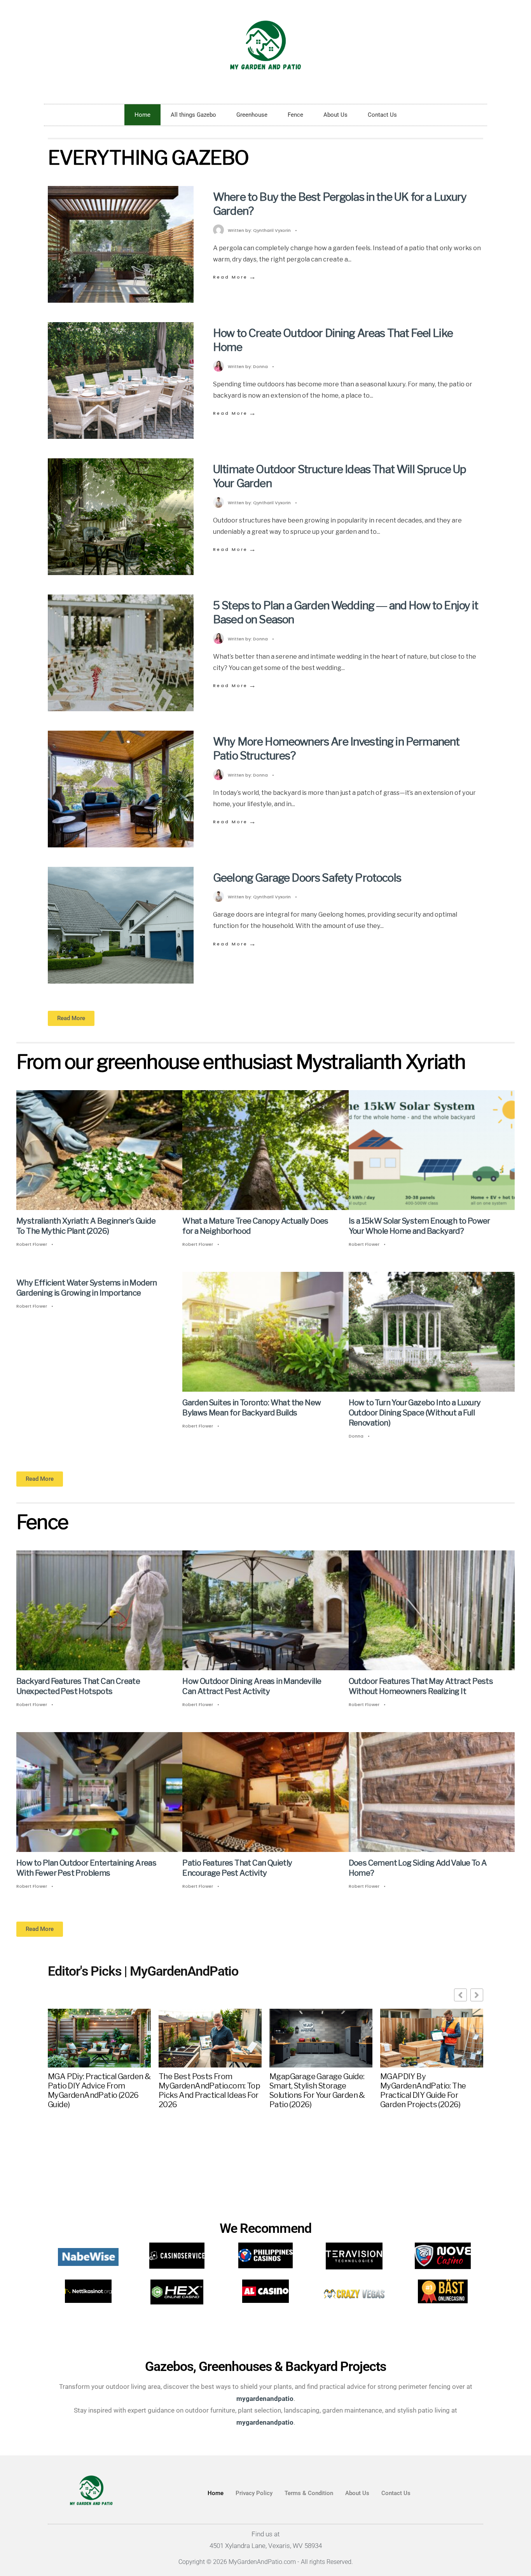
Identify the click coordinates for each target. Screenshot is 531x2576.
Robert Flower (32, 1244)
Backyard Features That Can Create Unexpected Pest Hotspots (78, 1687)
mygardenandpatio (265, 2422)
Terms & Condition (309, 2493)
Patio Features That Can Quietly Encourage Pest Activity (237, 1868)
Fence (295, 115)
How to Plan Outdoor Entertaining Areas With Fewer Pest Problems (86, 1868)
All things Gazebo (193, 115)
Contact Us (382, 115)
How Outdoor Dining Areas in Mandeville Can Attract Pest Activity (252, 1687)
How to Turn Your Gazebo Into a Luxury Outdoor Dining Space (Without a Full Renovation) (415, 1413)
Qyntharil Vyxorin (272, 230)
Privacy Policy (254, 2493)
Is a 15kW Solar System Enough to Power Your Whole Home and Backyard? (419, 1226)
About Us (335, 115)
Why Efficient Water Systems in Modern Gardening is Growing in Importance (87, 1288)
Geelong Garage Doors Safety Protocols (307, 878)
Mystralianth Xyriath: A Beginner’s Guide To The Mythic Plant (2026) (86, 1226)
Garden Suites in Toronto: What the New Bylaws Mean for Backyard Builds (252, 1408)
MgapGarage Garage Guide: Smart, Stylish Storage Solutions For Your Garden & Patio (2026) (317, 2090)
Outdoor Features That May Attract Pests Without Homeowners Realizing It (421, 1687)
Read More (235, 277)
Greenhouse (252, 115)
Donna (260, 366)
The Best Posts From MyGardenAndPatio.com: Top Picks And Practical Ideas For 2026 (209, 2090)
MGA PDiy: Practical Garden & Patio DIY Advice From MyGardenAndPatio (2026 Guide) (99, 2090)
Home (142, 115)
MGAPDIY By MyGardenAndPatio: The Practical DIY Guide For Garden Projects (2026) (423, 2090)
